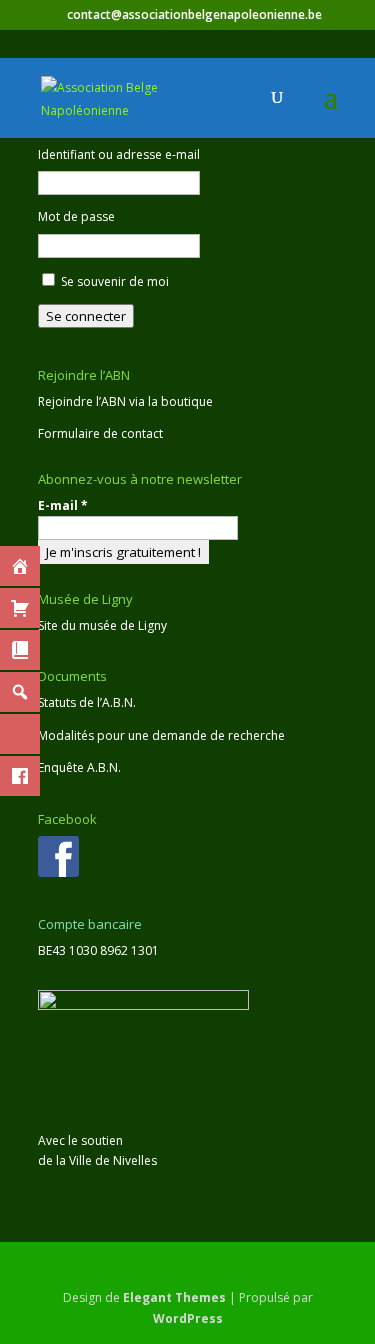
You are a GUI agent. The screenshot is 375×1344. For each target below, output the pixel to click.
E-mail (63, 505)
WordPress (188, 1318)
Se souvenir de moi (115, 281)
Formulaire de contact (100, 433)
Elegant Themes (174, 1297)
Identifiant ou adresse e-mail (119, 154)
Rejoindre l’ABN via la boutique (125, 401)
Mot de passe (76, 216)
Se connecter (86, 316)
